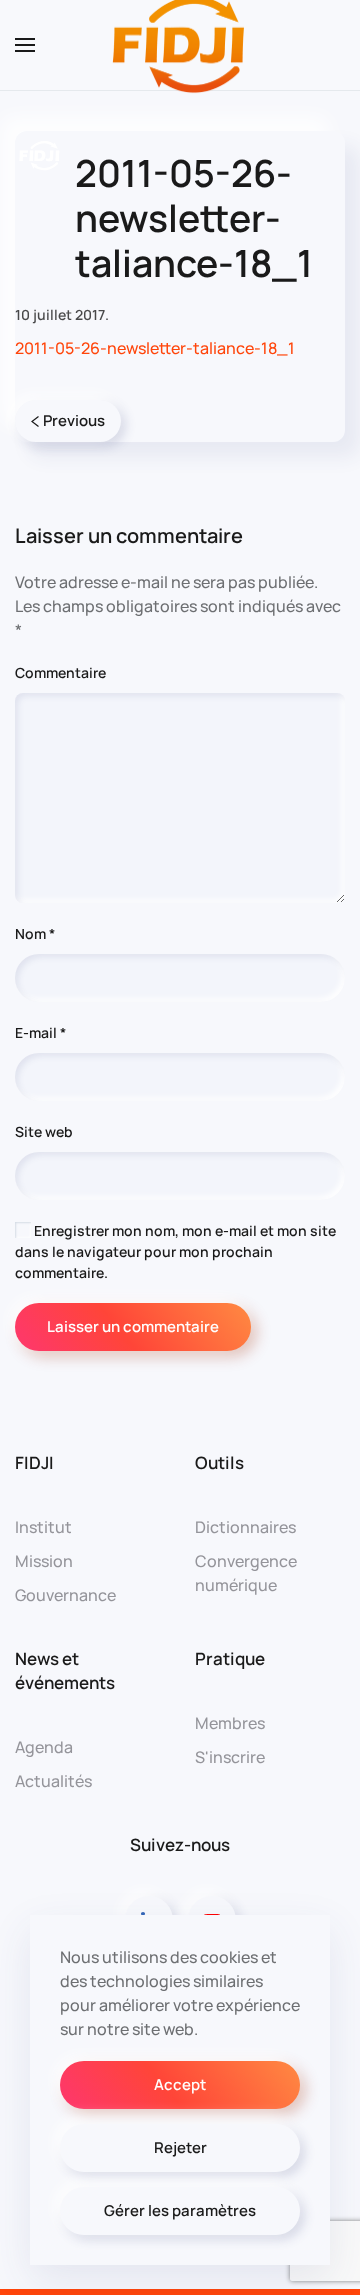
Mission (44, 1561)
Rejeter (180, 2147)
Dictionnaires (245, 1527)
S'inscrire (230, 1757)
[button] (25, 45)
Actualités (53, 1781)
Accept (180, 2084)
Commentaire (60, 672)
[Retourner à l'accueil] (180, 45)
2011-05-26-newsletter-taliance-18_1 (155, 348)
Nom (35, 933)
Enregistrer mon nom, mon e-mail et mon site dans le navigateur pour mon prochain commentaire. (175, 1251)
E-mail (40, 1032)
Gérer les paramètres (180, 2210)
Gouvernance (65, 1595)
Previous (74, 420)
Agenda (44, 1747)
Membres (230, 1723)
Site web (44, 1131)
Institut (43, 1527)
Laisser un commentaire (133, 1326)
